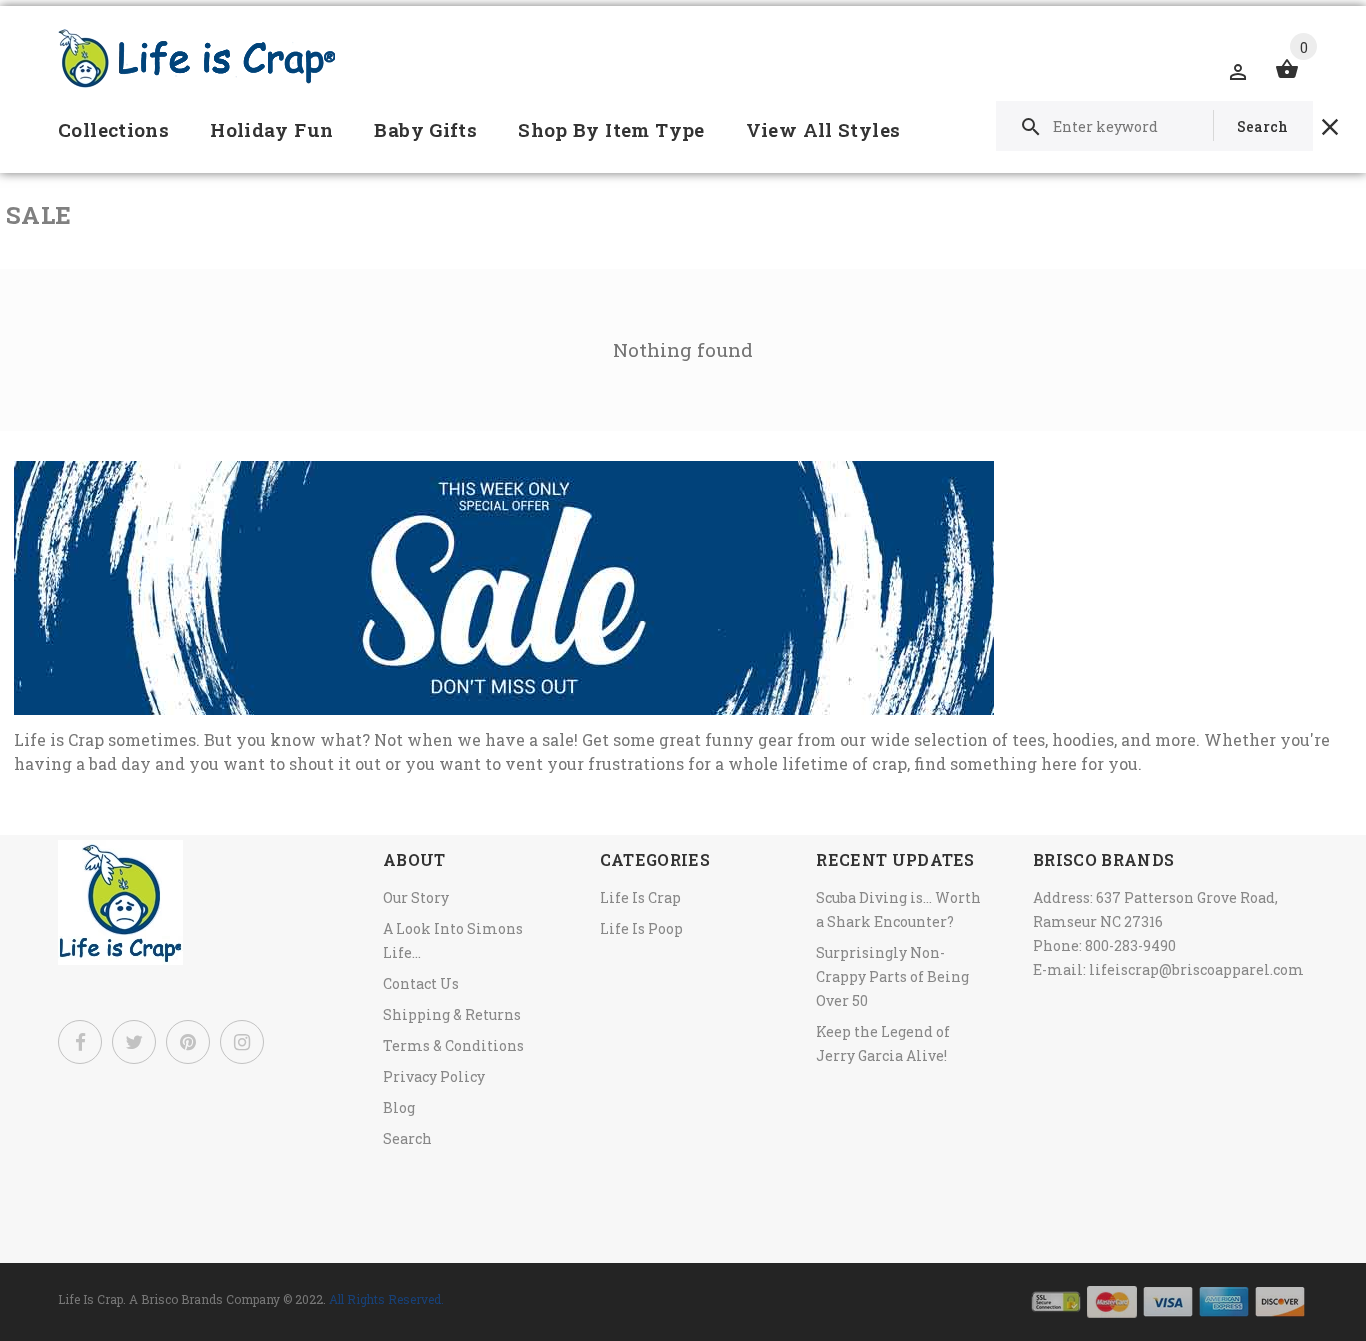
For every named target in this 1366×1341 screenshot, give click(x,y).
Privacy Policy (434, 1076)
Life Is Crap (640, 897)
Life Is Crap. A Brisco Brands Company (169, 1299)
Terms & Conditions (453, 1045)
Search (407, 1138)
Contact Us (421, 983)
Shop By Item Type (611, 129)
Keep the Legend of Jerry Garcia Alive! (883, 1043)
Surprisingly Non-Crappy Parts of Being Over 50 (892, 976)
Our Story (416, 897)
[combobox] (1154, 126)
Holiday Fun (271, 129)
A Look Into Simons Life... (453, 940)
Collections (113, 129)
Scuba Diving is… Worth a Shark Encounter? (898, 909)
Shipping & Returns (452, 1014)
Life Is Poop (641, 928)
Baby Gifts (425, 129)
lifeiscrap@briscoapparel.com (1196, 969)
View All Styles (823, 129)
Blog (399, 1107)
